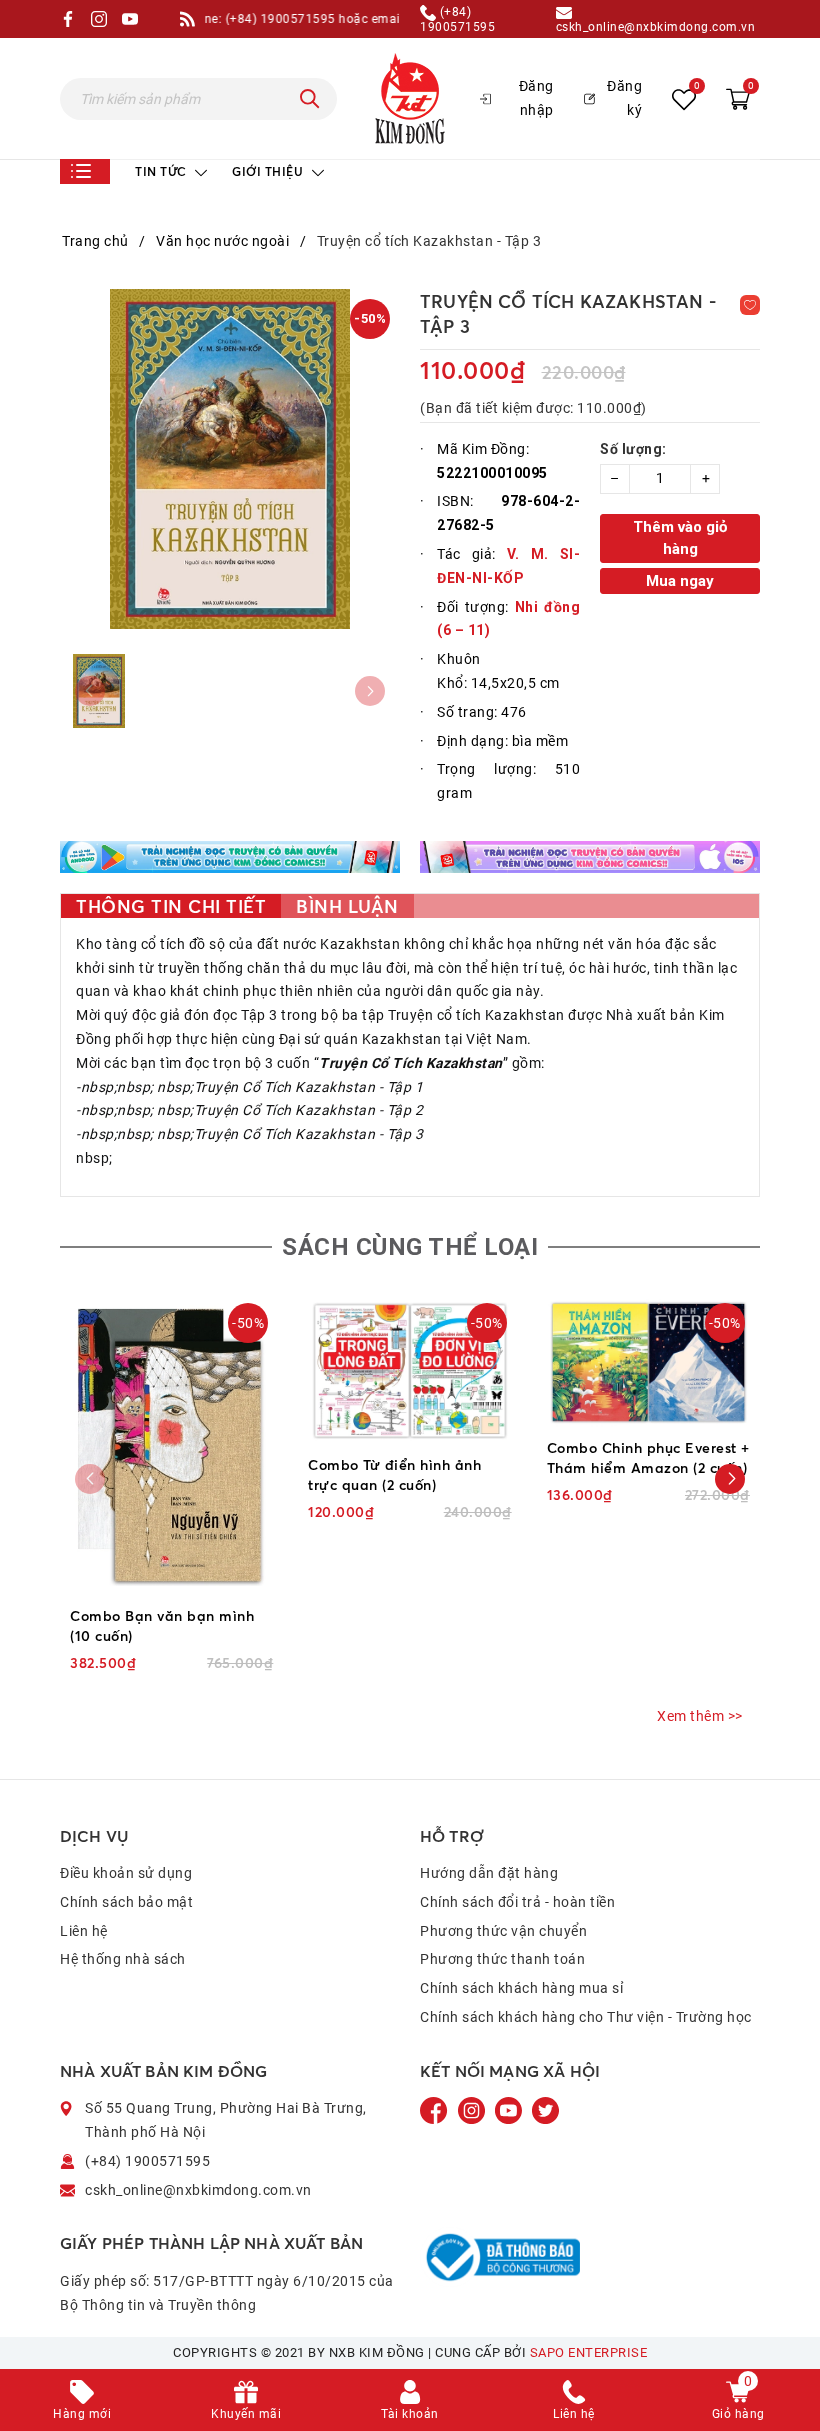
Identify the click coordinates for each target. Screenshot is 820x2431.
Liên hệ (84, 1931)
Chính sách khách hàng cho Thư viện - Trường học (586, 2017)
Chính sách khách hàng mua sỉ (521, 1988)
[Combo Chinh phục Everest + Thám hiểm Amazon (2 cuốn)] (648, 1363)
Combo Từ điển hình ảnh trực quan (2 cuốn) (394, 1474)
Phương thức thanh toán (502, 1959)
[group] (230, 459)
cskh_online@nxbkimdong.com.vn (656, 26)
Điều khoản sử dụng (126, 1873)
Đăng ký (624, 98)
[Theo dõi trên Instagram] (473, 2110)
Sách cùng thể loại (410, 1247)
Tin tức (162, 171)
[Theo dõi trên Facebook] (436, 2110)
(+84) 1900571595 (457, 19)
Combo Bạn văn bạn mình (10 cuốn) (162, 1625)
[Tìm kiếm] (310, 99)
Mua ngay (680, 581)
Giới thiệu (269, 171)
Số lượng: (633, 449)
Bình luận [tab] (347, 906)
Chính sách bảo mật (126, 1902)
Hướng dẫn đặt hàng (489, 1873)
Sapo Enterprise (589, 2352)
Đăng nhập (536, 98)
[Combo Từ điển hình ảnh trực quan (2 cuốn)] (409, 1371)
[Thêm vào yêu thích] (750, 305)
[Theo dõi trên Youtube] (510, 2110)
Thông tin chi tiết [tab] (171, 906)
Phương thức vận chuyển (503, 1931)
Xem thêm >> (700, 1716)
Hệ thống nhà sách (123, 1959)
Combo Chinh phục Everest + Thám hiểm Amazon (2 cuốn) (648, 1457)
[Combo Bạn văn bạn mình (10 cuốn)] (171, 1447)
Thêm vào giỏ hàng (680, 538)
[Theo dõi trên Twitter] (545, 2110)
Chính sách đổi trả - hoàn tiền (517, 1902)
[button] (730, 1479)
